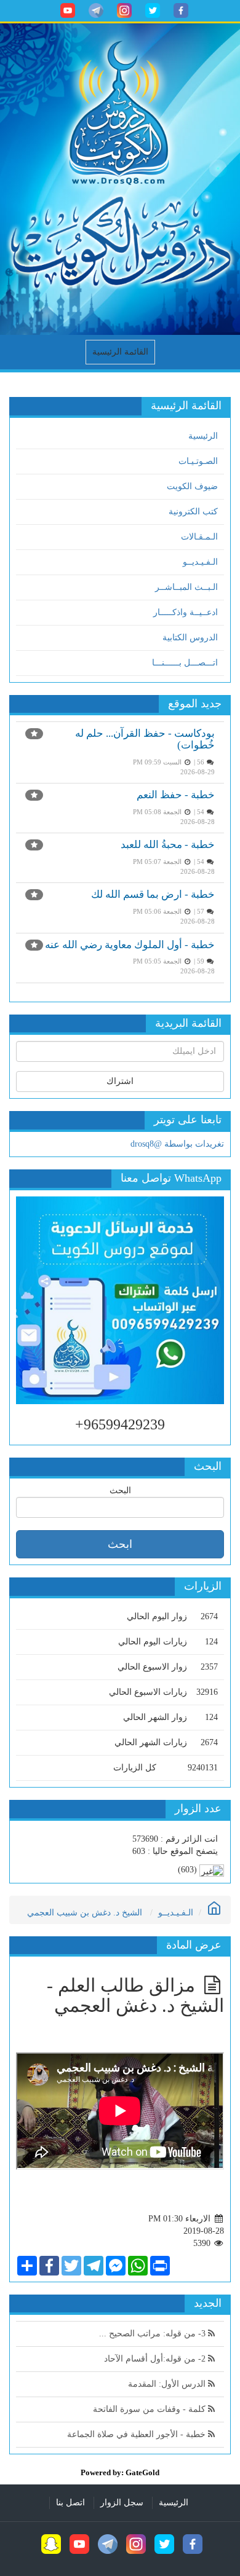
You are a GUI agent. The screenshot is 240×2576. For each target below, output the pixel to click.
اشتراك (120, 1081)
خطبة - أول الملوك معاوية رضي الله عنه (130, 945)
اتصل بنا (70, 2503)
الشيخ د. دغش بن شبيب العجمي (85, 1913)
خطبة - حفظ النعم (176, 795)
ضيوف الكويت (192, 486)
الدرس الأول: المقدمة (168, 2384)
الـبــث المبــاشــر (186, 587)
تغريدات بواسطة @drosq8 (177, 1144)
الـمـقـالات (199, 537)
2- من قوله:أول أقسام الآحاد (156, 2359)
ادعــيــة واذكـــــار (186, 612)
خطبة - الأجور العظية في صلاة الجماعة (138, 2434)
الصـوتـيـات (198, 461)
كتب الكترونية (193, 512)
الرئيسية (203, 436)
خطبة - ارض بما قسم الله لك (153, 894)
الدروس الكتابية (190, 638)
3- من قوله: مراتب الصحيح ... (154, 2334)
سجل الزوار (122, 2503)
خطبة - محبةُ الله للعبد (168, 845)
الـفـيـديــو (200, 562)
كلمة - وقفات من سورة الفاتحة (150, 2409)
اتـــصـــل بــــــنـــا (185, 663)
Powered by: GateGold (120, 2472)
